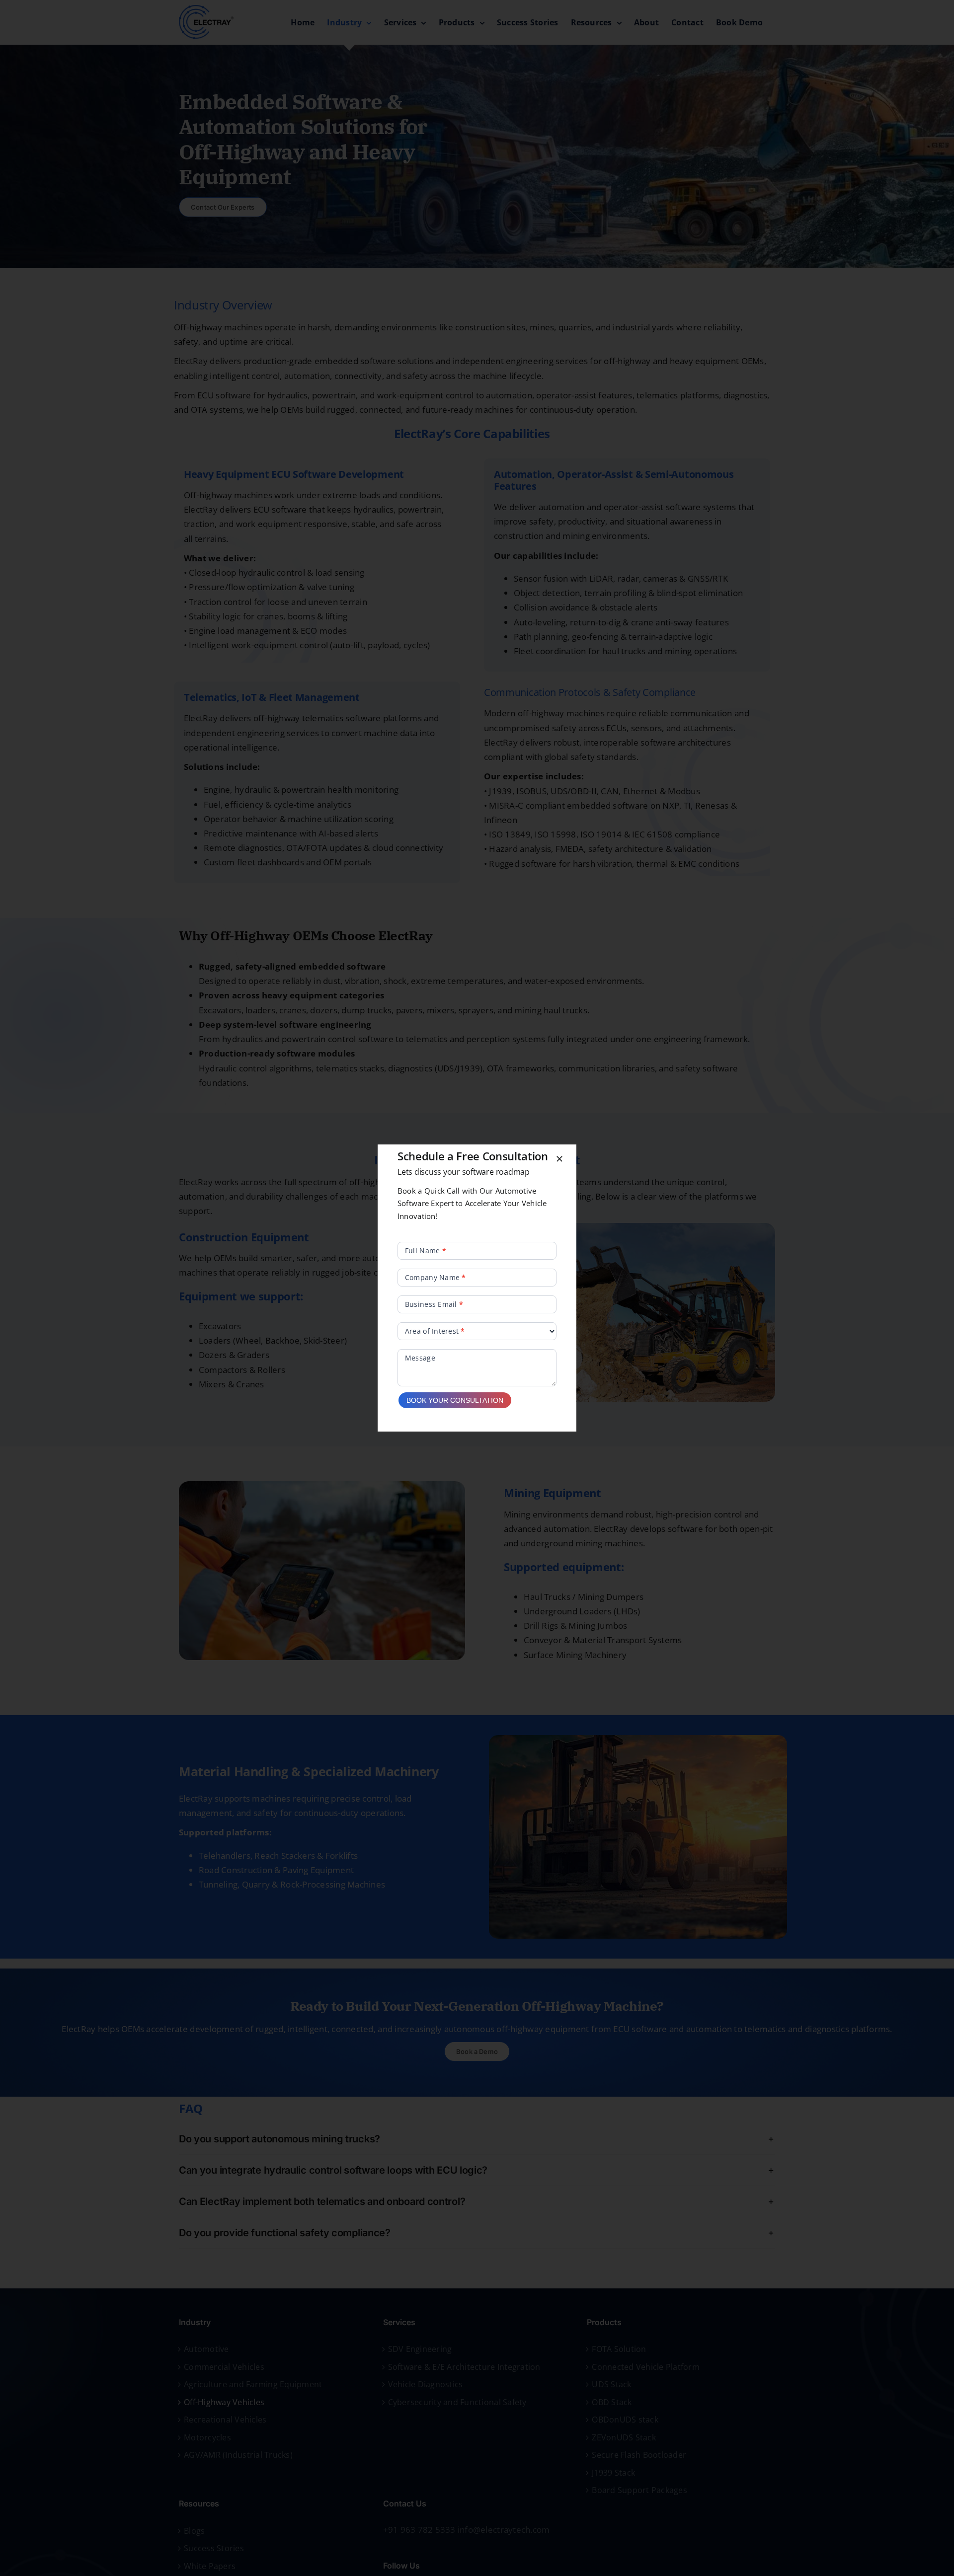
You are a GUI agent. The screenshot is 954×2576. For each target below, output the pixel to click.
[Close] (559, 1159)
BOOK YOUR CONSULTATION (455, 1400)
